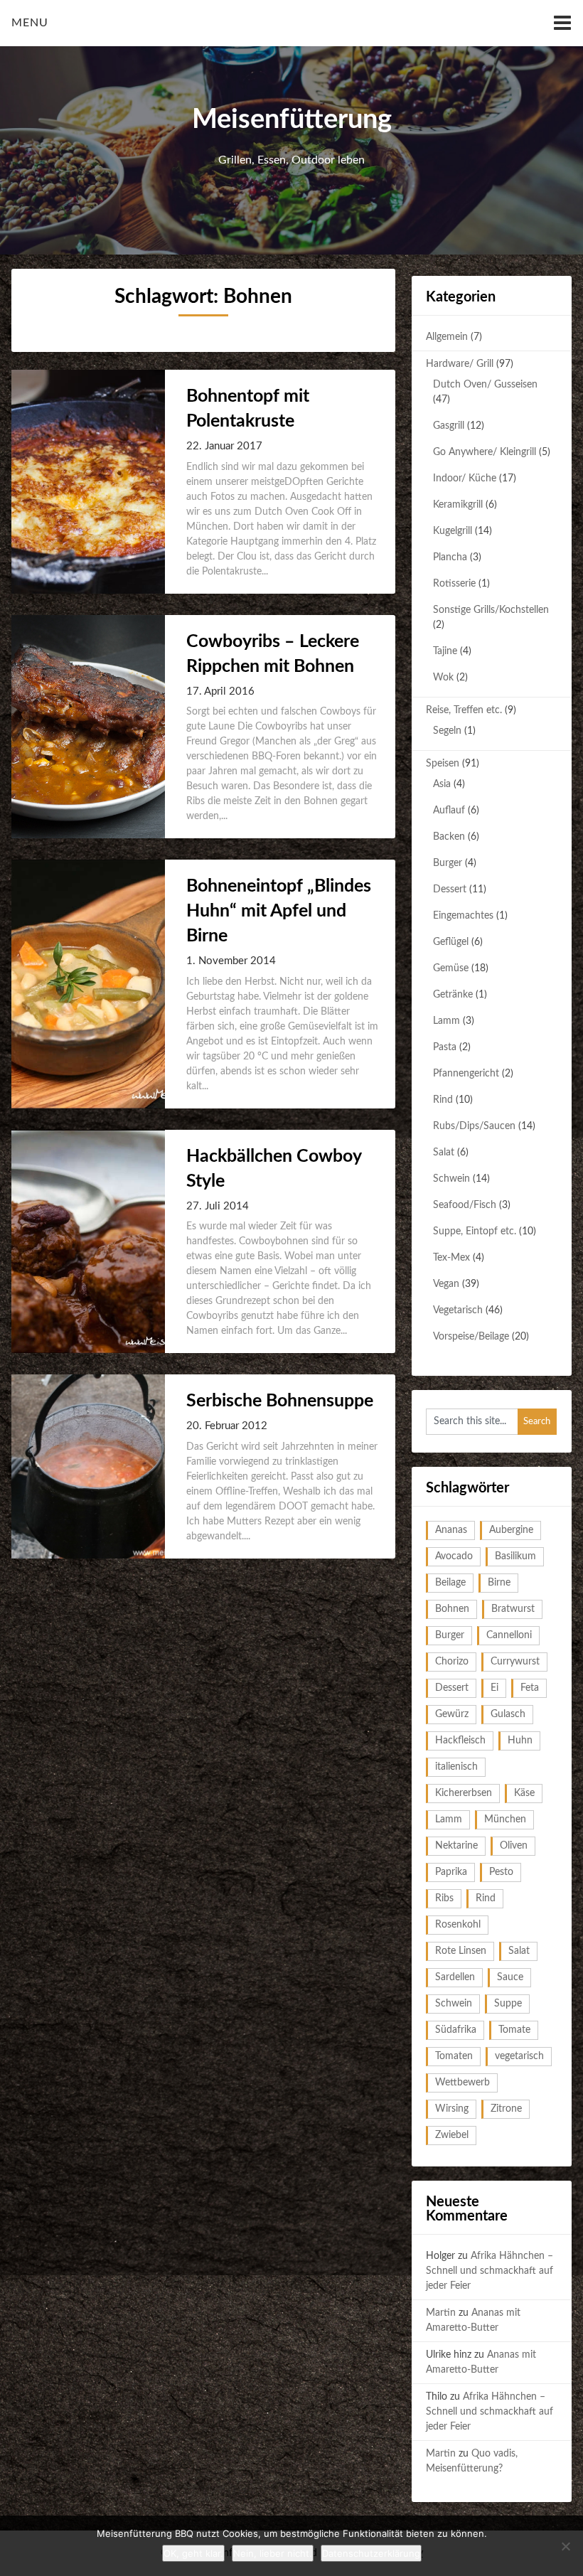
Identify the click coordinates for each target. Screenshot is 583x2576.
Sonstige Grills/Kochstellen (491, 610)
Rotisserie (454, 584)
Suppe (508, 2004)
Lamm (446, 1021)
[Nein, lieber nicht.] (565, 2546)
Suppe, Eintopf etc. (475, 1231)
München (505, 1819)
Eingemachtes (463, 916)
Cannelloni (509, 1635)
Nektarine (456, 1846)
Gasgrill (449, 426)
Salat (444, 1153)
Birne (499, 1583)
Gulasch (508, 1714)
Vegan (446, 1284)
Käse (524, 1793)
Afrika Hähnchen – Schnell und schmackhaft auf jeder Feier (490, 2271)
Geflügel (451, 942)
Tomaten (454, 2056)
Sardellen (455, 1977)
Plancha (450, 557)
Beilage (450, 1583)
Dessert (450, 889)
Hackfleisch (460, 1741)
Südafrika (456, 2030)
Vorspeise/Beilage (471, 1337)
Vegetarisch (458, 1310)
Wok (443, 678)
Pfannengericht (466, 1074)
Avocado (454, 1556)
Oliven (514, 1846)
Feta (530, 1688)
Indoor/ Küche (465, 479)
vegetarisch (519, 2056)
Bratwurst (513, 1609)
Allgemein (447, 337)
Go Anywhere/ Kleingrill (485, 452)
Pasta (445, 1047)
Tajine (445, 651)
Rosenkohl (458, 1925)
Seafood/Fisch (465, 1205)
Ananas (451, 1530)
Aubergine (511, 1530)
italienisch (456, 1767)
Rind (443, 1100)
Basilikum (515, 1556)
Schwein (451, 1179)
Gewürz (452, 1714)
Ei (494, 1688)
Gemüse (451, 968)
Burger (448, 863)
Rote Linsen (461, 1951)
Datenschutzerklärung (371, 2553)
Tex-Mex (451, 1258)
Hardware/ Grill (460, 364)
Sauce (510, 1977)
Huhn (520, 1741)
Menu (30, 23)
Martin (441, 2313)
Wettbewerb (462, 2083)
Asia (442, 784)
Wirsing (452, 2109)
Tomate (514, 2030)
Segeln (447, 731)
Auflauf (449, 811)
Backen (449, 837)
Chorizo (452, 1662)
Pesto (501, 1872)
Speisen (443, 764)
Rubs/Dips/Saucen (474, 1126)
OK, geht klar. (193, 2553)
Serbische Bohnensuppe (280, 1401)
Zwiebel (452, 2135)
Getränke (453, 995)
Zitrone (506, 2109)
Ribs (444, 1898)
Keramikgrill (458, 505)
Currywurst (515, 1662)
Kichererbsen (464, 1793)
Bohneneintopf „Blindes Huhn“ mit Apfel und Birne (279, 911)
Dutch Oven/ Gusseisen (485, 385)
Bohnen (452, 1609)
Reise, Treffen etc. (464, 710)
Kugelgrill (453, 531)
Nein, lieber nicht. (273, 2553)
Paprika (451, 1872)
